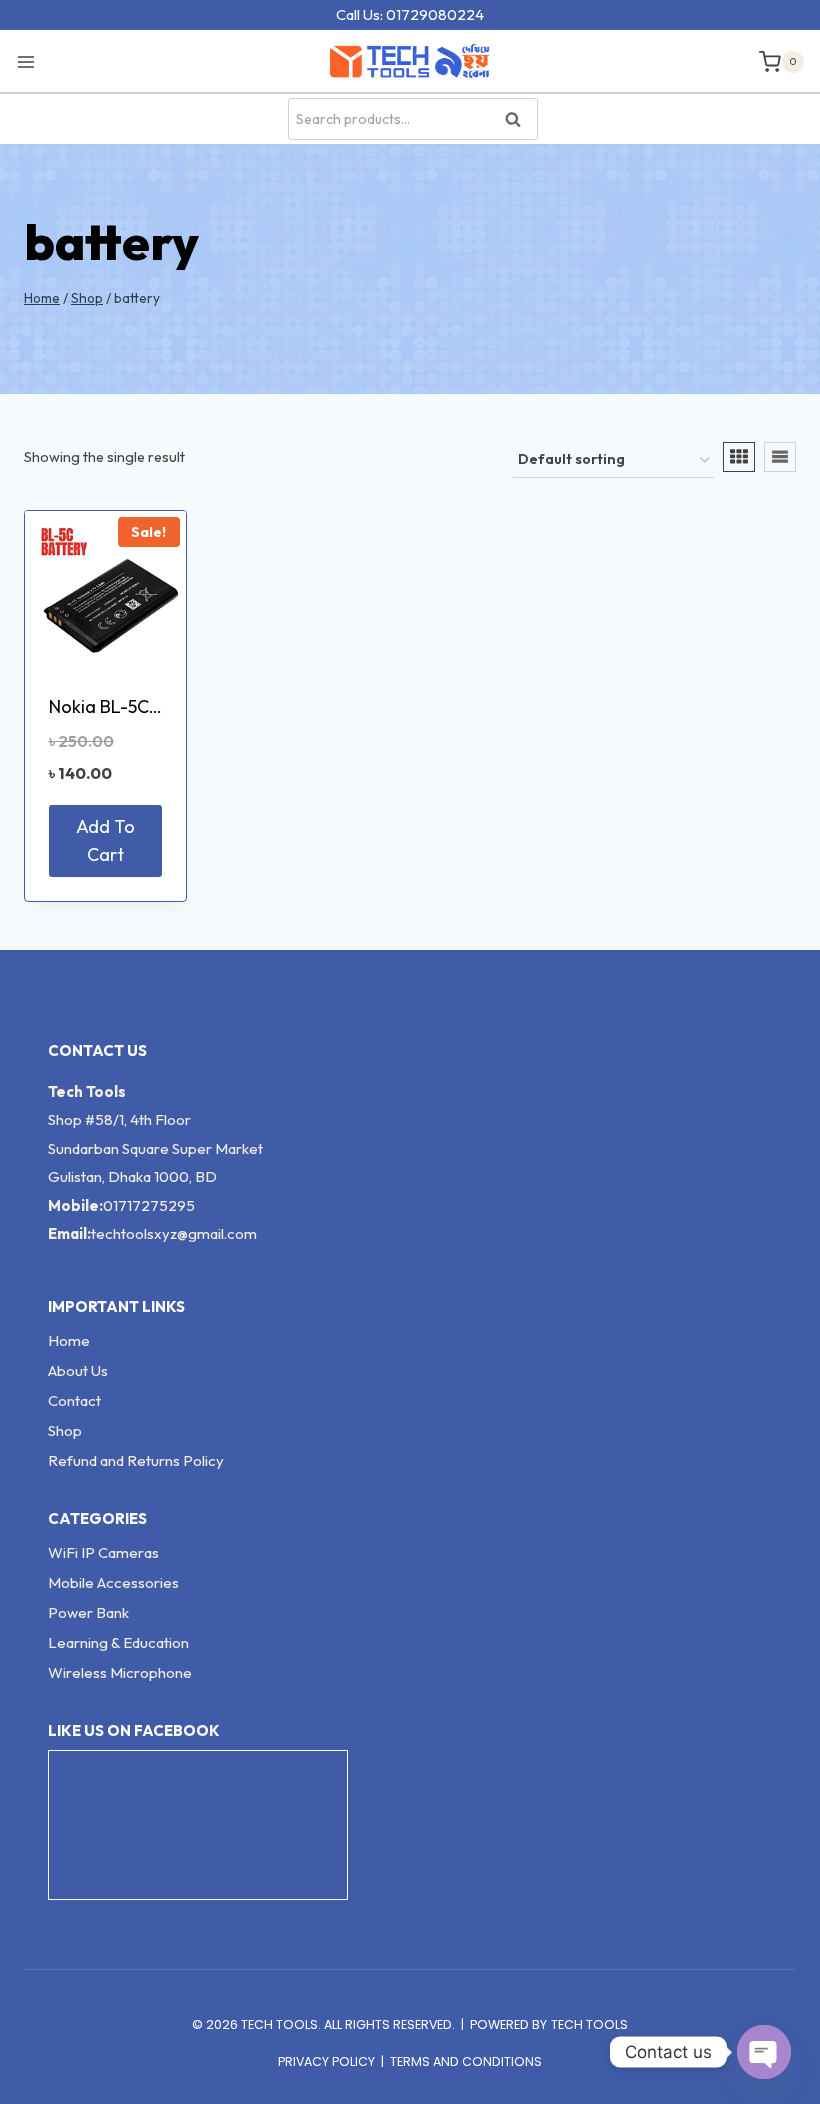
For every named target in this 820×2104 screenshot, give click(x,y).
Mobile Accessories (113, 1582)
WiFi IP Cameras (103, 1552)
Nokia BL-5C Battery (131, 706)
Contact (74, 1400)
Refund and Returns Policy (136, 1460)
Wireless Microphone (120, 1672)
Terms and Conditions (466, 2061)
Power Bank (88, 1612)
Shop (65, 1430)
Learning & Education (118, 1642)
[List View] (780, 457)
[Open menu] (31, 61)
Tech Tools (589, 2024)
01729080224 (435, 14)
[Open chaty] (764, 2052)
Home (69, 1340)
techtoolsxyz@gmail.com (174, 1233)
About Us (78, 1370)
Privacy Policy (326, 2061)
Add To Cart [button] (105, 841)
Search (519, 119)
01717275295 (149, 1205)
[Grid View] (739, 457)
